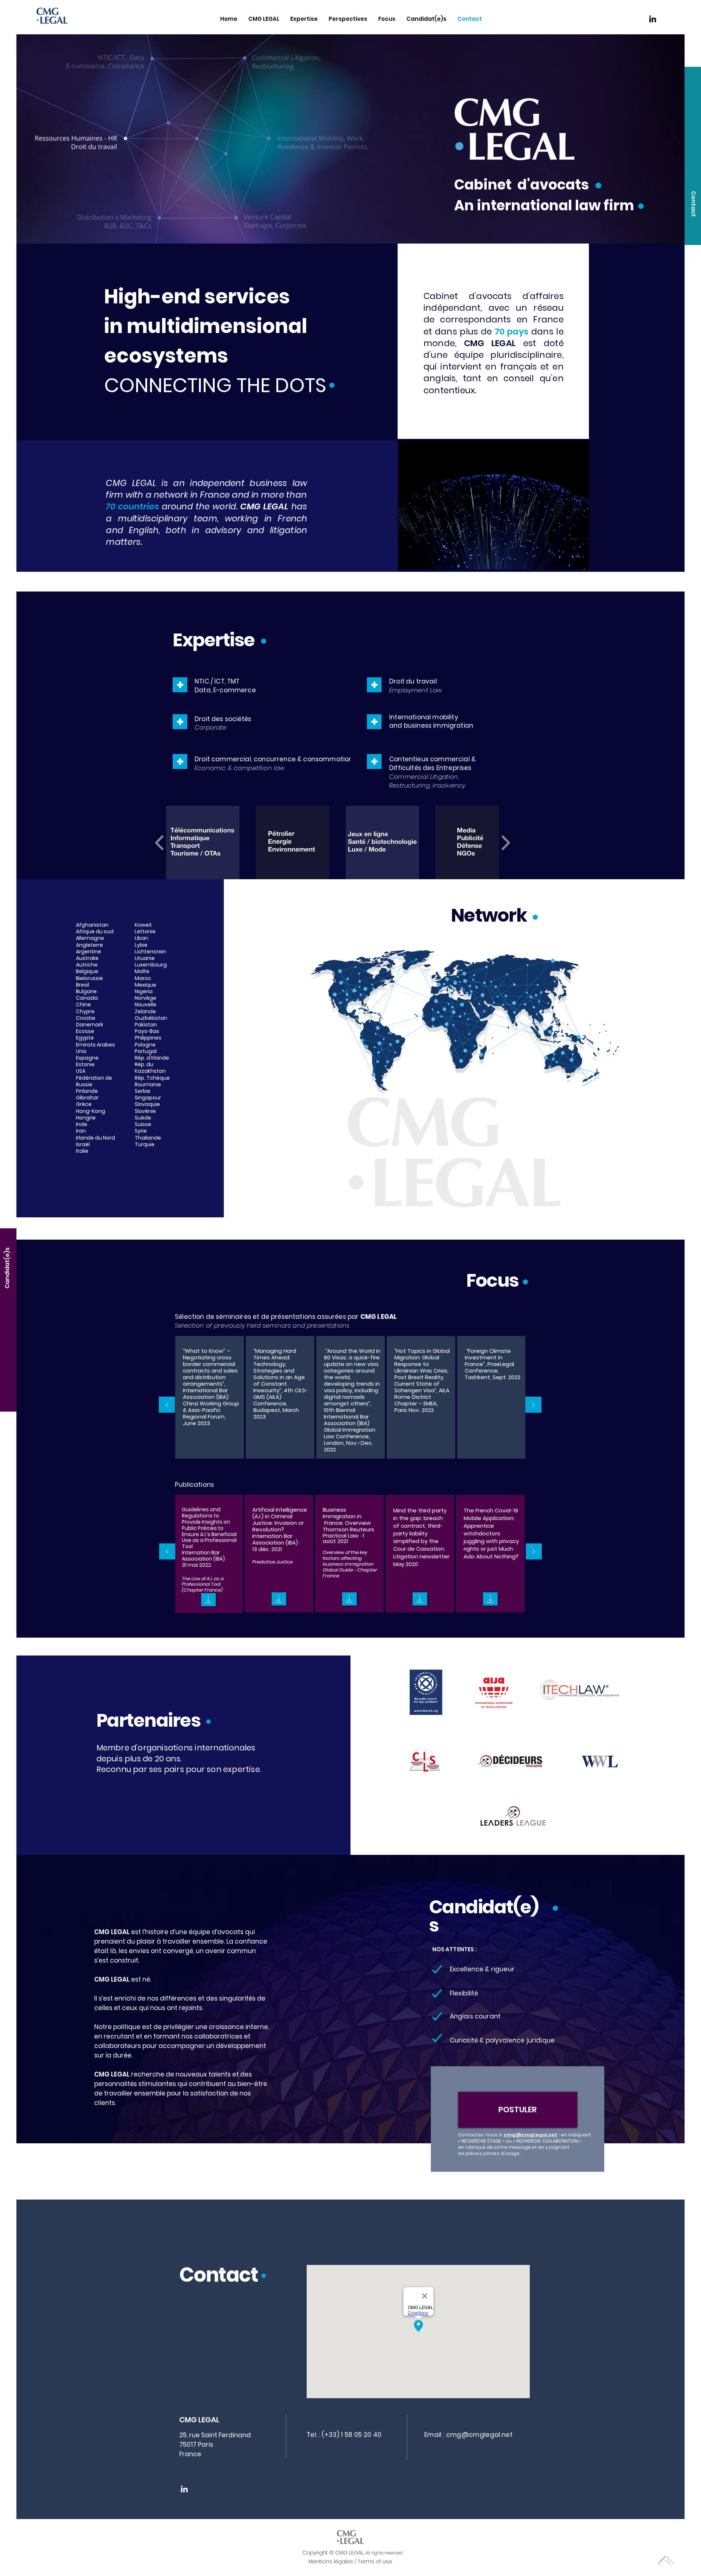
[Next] (533, 1405)
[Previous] (167, 1405)
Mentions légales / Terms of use (350, 2561)
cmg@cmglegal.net (530, 2135)
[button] (693, 204)
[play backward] (160, 843)
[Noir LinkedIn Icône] (653, 19)
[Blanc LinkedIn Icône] (184, 2489)
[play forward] (505, 843)
